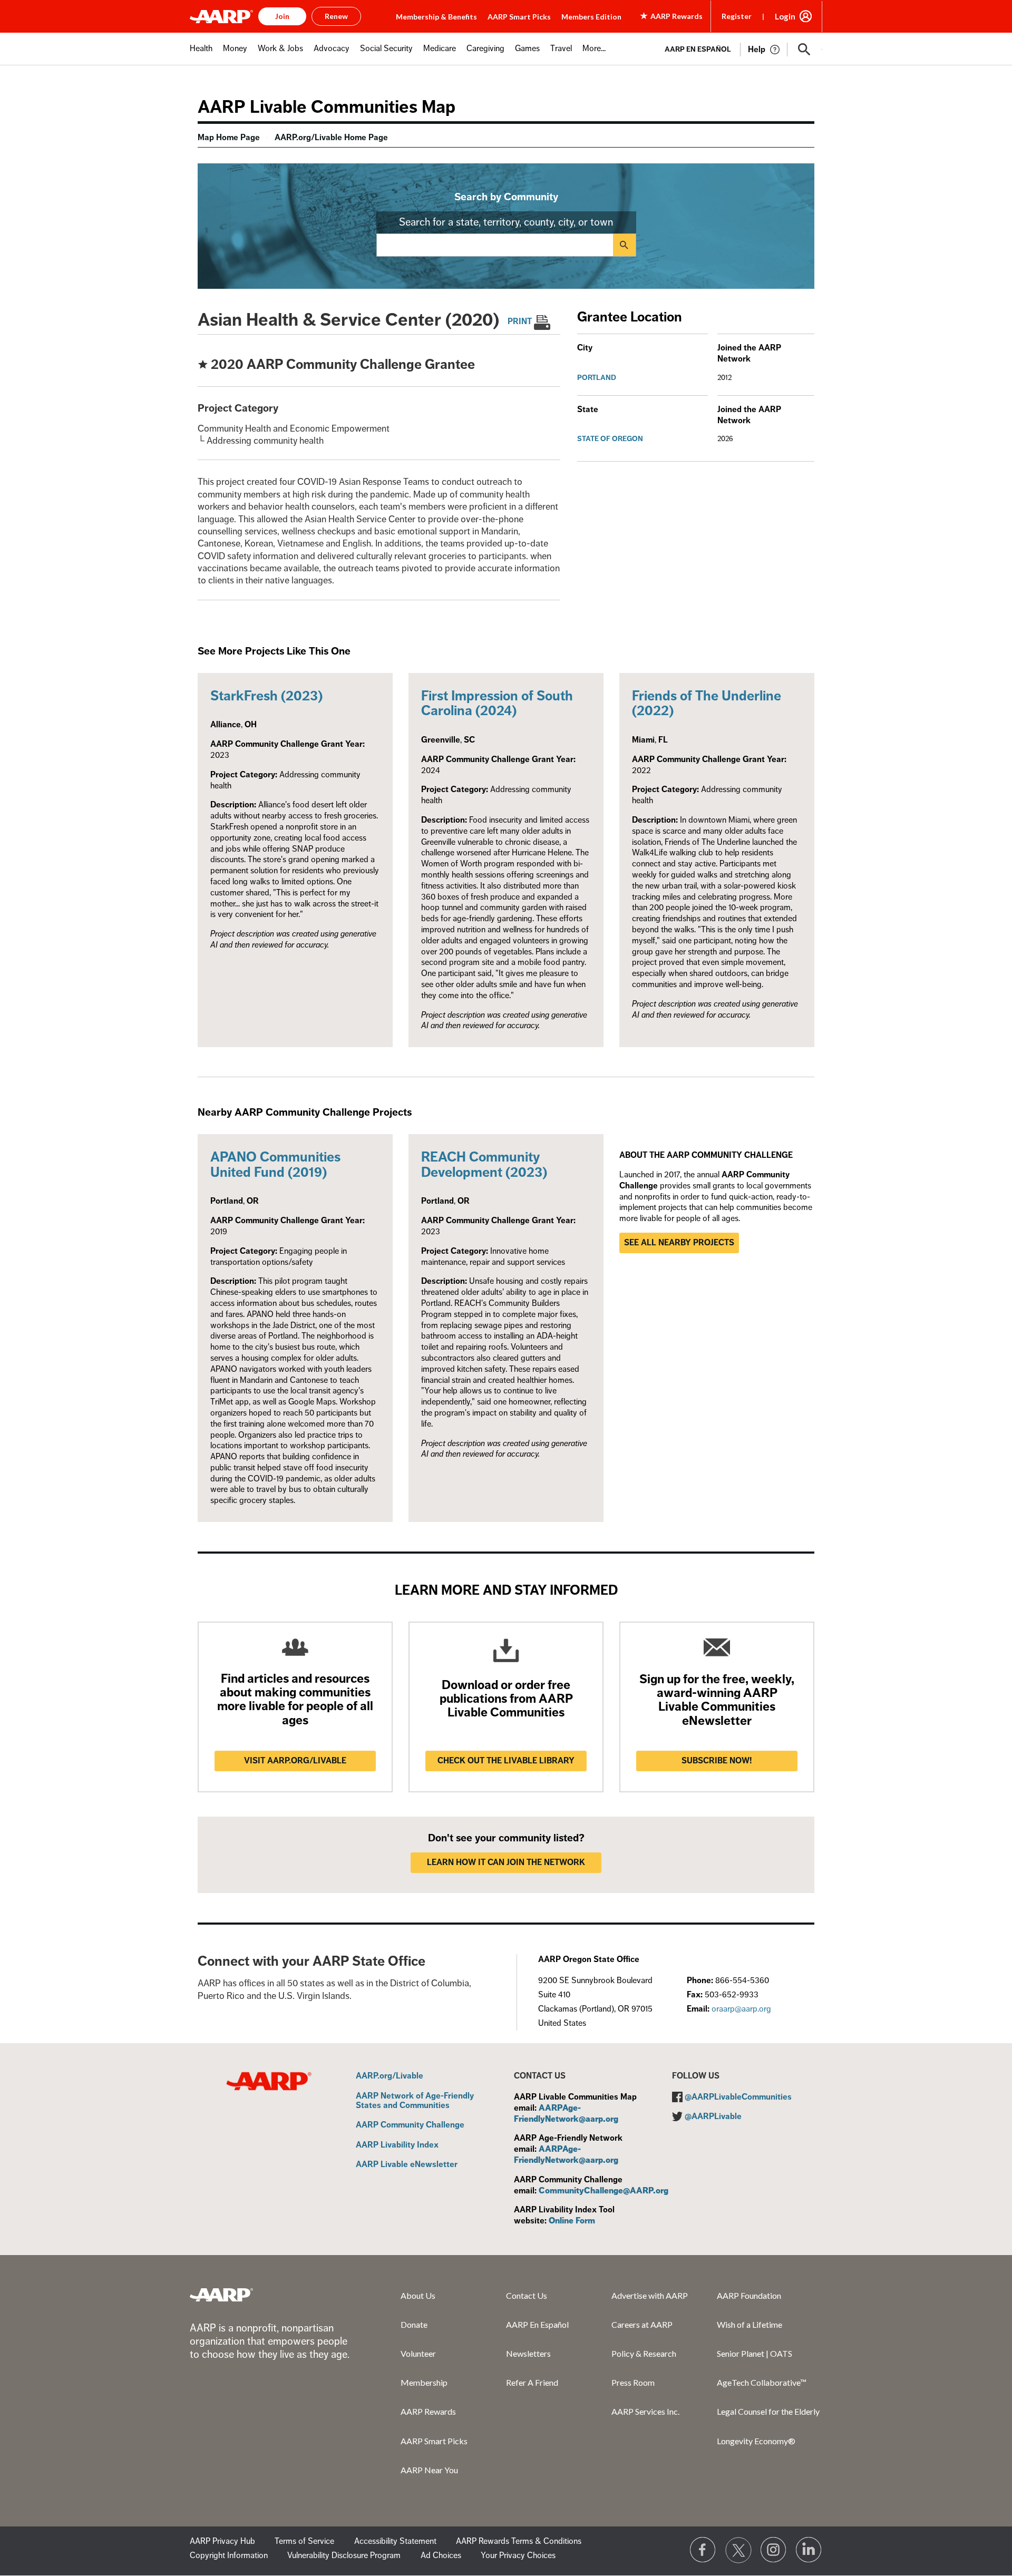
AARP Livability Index (397, 2145)
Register (737, 16)
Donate (414, 2324)
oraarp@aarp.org (741, 2009)
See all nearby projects (679, 1243)
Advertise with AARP (650, 2295)
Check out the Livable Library (506, 1761)
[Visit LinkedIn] (809, 2550)
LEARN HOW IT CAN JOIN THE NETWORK (506, 1862)
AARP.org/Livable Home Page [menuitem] (331, 138)
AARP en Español (698, 49)
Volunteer (418, 2353)
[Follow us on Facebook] (703, 2550)
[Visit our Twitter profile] (738, 2550)
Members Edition (591, 17)
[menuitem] (201, 54)
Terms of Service (304, 2541)
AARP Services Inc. (645, 2411)
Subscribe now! (717, 1761)
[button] (804, 50)
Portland (597, 378)
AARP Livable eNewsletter (407, 2165)
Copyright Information (229, 2555)
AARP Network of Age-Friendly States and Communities (415, 2101)
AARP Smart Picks (519, 17)
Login (785, 16)
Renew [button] (336, 16)
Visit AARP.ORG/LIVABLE (295, 1761)
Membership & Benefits (436, 17)
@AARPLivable (713, 2116)
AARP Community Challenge (410, 2125)
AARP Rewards (428, 2411)
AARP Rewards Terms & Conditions (519, 2541)
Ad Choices (441, 2555)
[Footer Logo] (221, 2295)
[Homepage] (221, 16)
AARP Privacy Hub (222, 2541)
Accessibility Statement (395, 2541)
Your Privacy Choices (518, 2555)
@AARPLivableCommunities (738, 2097)
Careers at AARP (642, 2324)
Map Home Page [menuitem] (229, 138)
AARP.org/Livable (390, 2076)
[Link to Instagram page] (774, 2550)
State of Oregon (610, 439)
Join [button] (282, 16)
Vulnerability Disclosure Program (344, 2555)
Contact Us (527, 2295)
